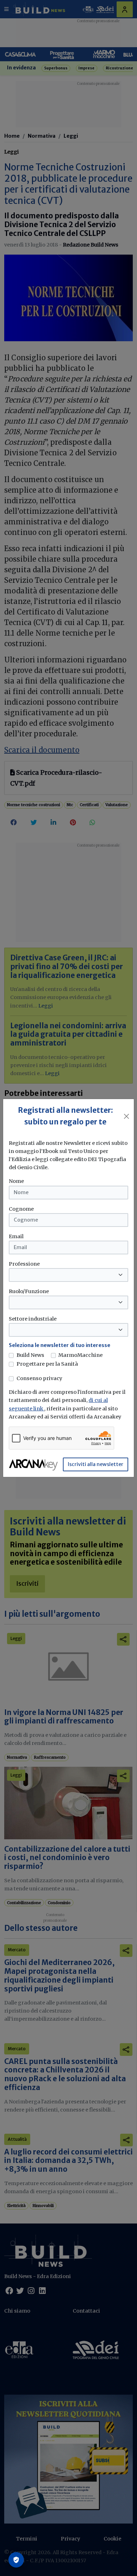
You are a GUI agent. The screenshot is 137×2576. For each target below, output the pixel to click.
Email (16, 1236)
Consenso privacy (39, 1378)
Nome (16, 1181)
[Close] (127, 1116)
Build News (30, 1355)
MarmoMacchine (80, 1355)
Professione (24, 1264)
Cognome (21, 1209)
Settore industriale (33, 1319)
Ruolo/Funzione (29, 1291)
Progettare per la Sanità (47, 1364)
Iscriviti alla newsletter (96, 1464)
